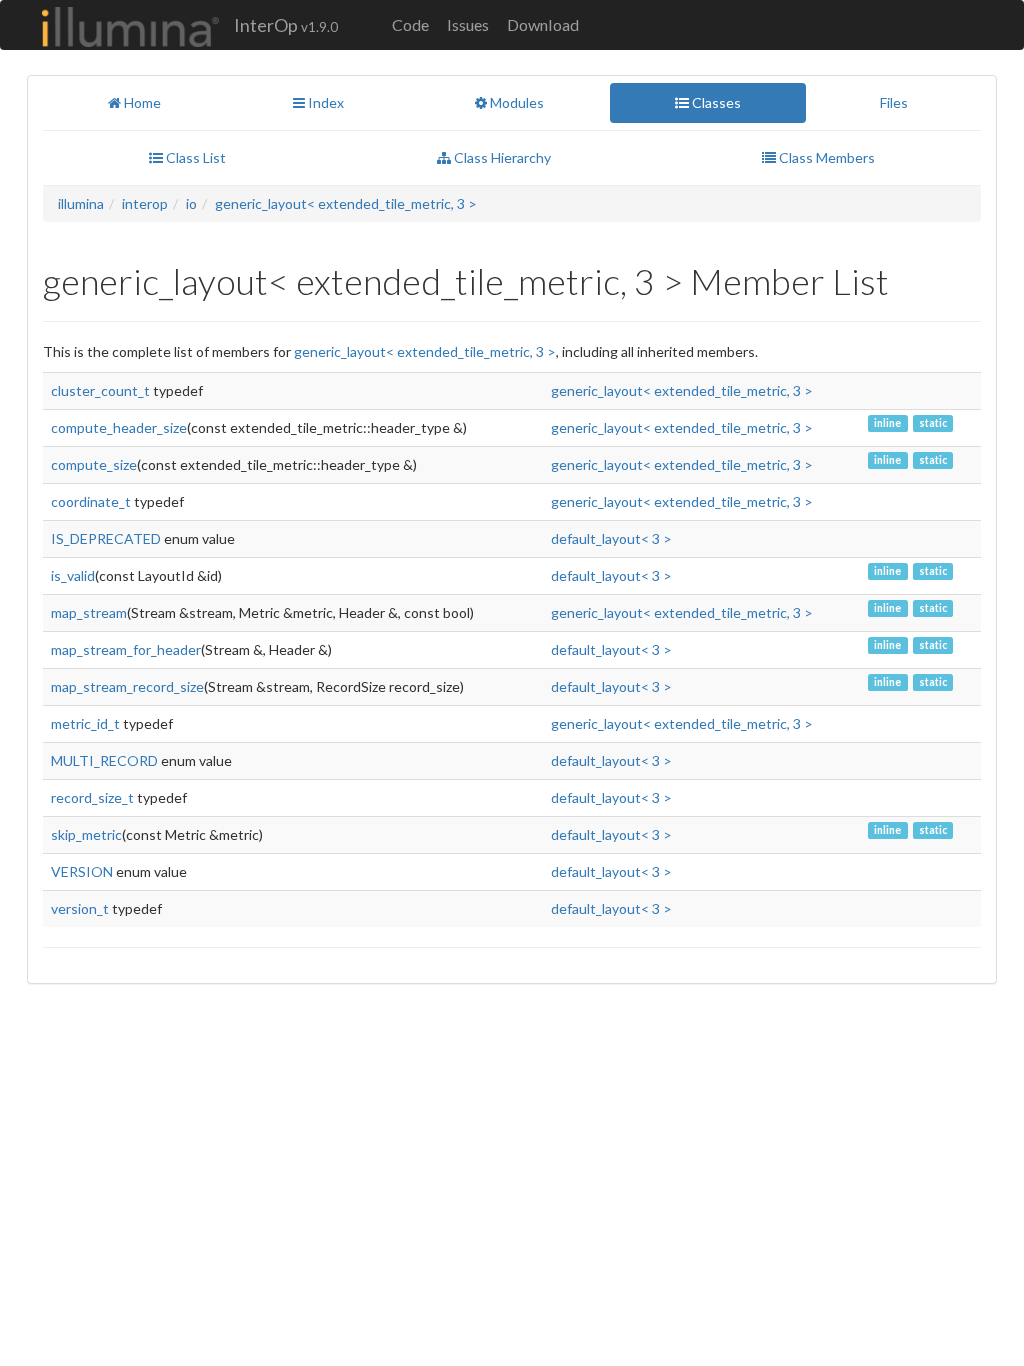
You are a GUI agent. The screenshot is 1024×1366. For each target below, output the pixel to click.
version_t (80, 908)
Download (543, 24)
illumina (81, 203)
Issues (468, 24)
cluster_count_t (100, 390)
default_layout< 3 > (611, 538)
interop (145, 203)
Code (410, 24)
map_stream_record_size (127, 686)
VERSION (82, 871)
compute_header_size (119, 427)
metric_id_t (85, 723)
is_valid (73, 575)
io (191, 203)
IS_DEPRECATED (106, 538)
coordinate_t (91, 501)
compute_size (94, 464)
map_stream (89, 612)
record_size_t (92, 797)
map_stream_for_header (126, 649)
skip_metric (86, 834)
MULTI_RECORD (104, 760)
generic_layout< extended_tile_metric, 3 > (346, 203)
